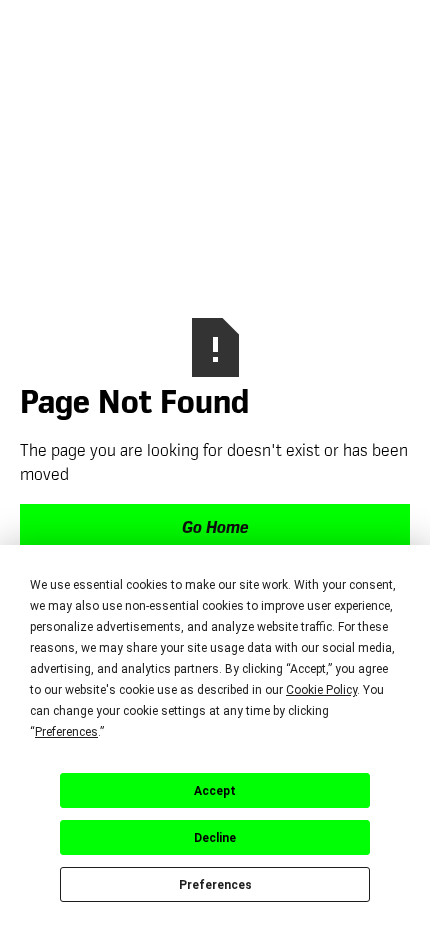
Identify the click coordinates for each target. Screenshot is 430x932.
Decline (215, 838)
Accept (215, 791)
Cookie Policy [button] (321, 690)
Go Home (215, 529)
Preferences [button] (66, 732)
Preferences (215, 885)
